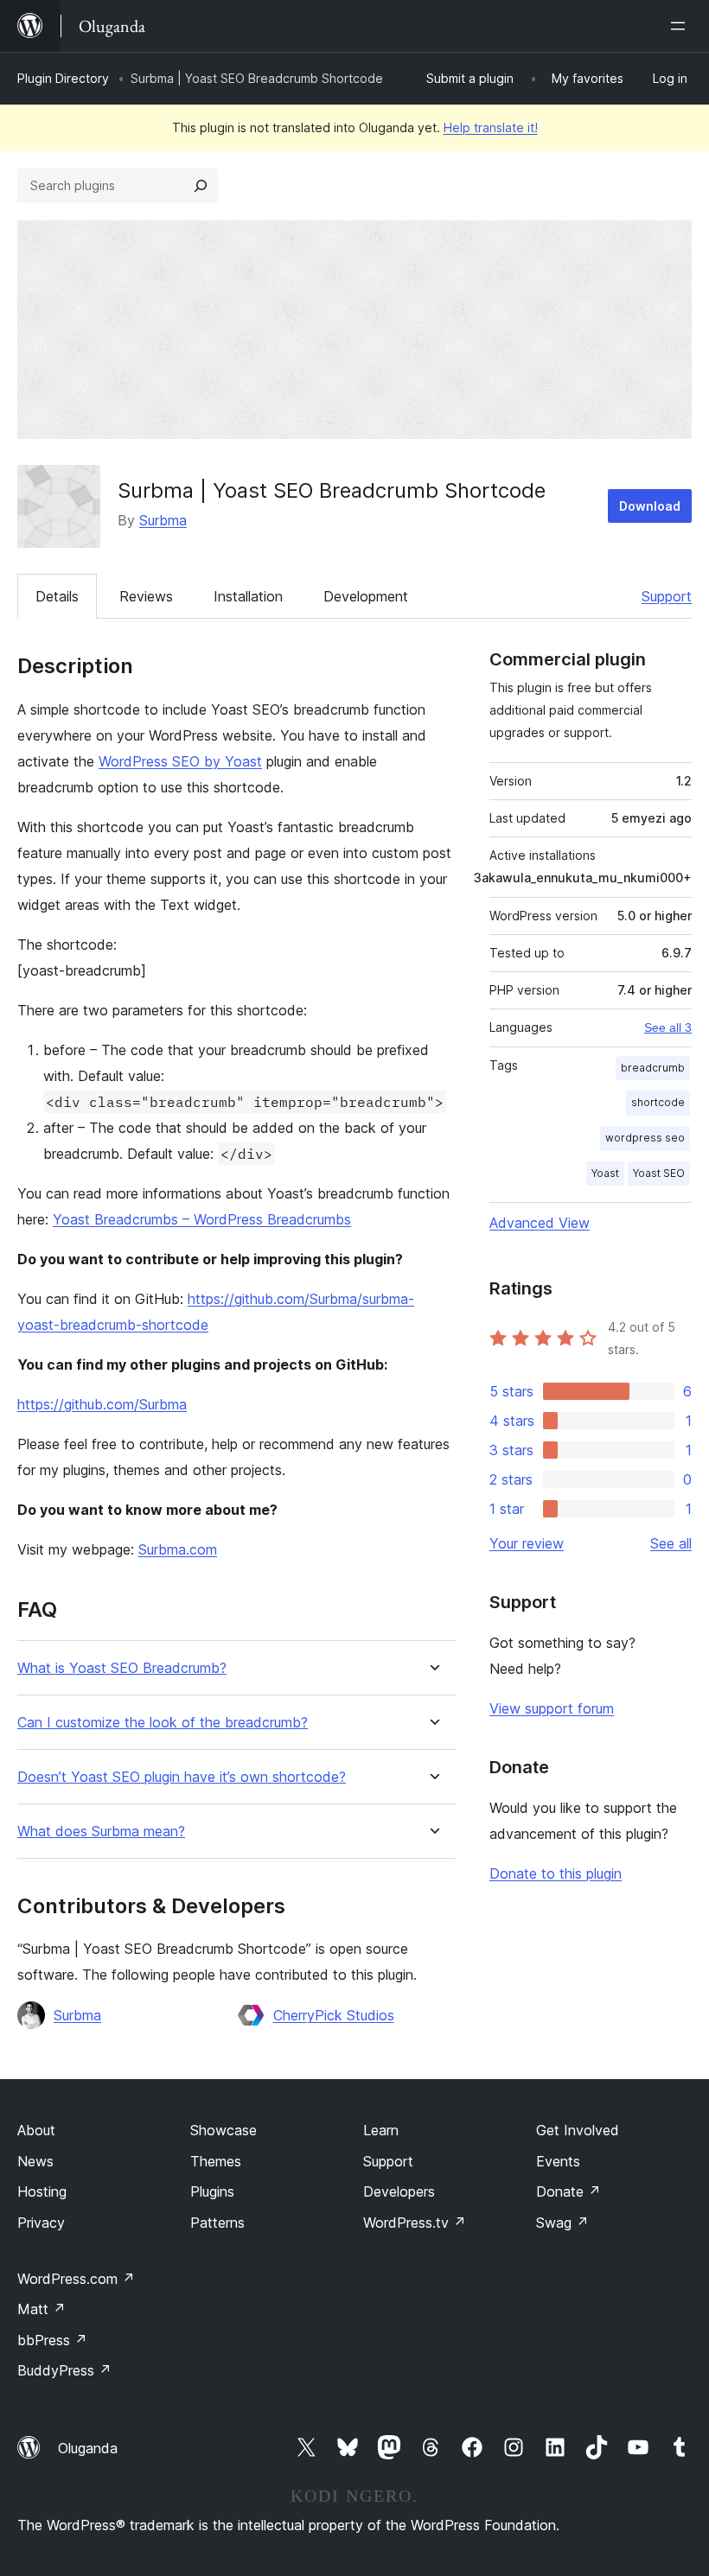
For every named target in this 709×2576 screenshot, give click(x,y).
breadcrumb (653, 1068)
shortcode (658, 1102)
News (35, 2161)
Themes (216, 2161)
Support (667, 596)
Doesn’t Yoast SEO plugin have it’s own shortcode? (182, 1777)
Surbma (163, 520)
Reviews (146, 596)
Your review (527, 1543)
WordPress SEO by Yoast (180, 761)
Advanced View (540, 1223)
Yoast (605, 1173)
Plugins (212, 2191)
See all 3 (668, 1027)
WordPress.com (76, 2279)
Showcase (224, 2130)
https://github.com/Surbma (102, 1404)
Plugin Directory (63, 78)
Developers (399, 2191)
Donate (568, 2191)
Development (366, 596)
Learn (381, 2130)
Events (558, 2161)
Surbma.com (178, 1549)
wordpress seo (645, 1138)
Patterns (217, 2223)
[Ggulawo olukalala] (681, 26)
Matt (42, 2309)
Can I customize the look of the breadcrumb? (163, 1723)
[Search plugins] (201, 186)
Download (650, 506)
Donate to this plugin (556, 1873)
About (36, 2130)
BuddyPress (64, 2370)
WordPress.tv (415, 2223)
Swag (562, 2223)
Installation (248, 596)
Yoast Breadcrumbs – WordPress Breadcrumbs (202, 1219)
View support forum (552, 1708)
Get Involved (578, 2130)
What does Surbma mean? (101, 1832)
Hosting (42, 2191)
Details (57, 596)
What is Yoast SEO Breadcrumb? (122, 1668)
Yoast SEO (659, 1173)
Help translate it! (491, 127)
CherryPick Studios (334, 2015)
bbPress (52, 2340)
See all (671, 1543)
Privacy (41, 2223)
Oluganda (88, 2448)
